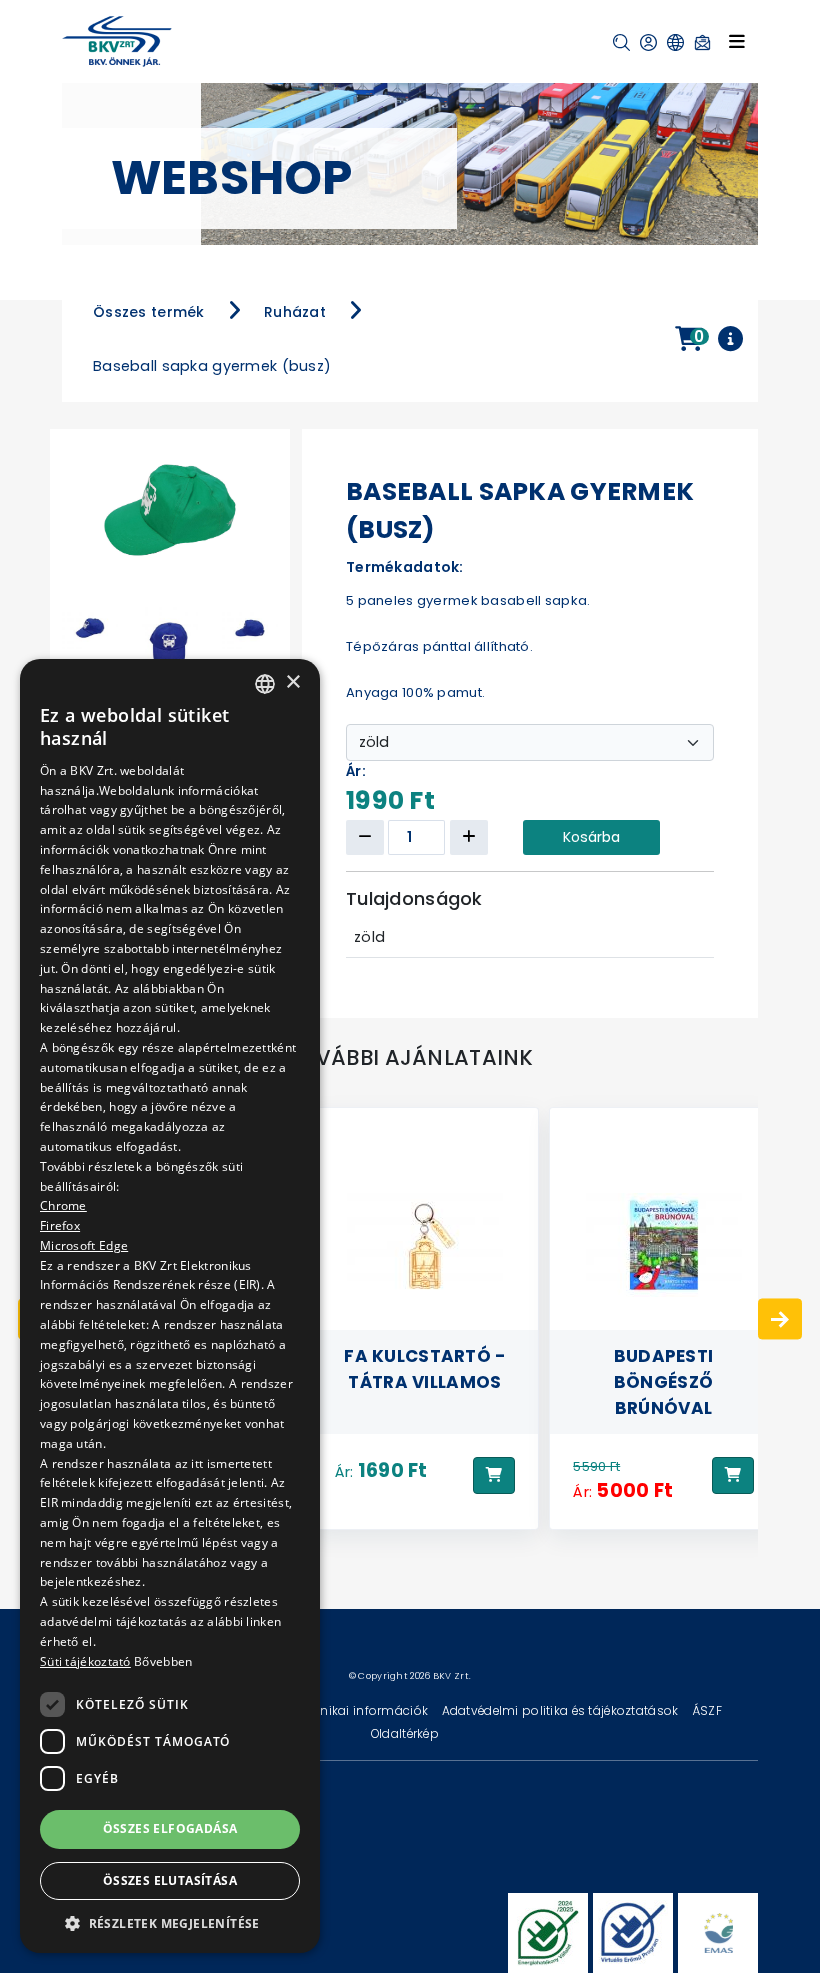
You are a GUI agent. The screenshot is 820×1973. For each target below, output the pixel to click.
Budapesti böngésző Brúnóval (420, 1382)
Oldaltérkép (405, 1733)
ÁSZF (707, 1710)
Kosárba (591, 837)
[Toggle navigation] (737, 41)
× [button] (292, 682)
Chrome (63, 1205)
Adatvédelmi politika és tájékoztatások (562, 1710)
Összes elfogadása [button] (170, 1828)
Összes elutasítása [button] (170, 1880)
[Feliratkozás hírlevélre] (702, 42)
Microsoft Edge (84, 1245)
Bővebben (163, 1661)
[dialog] (170, 1306)
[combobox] (265, 684)
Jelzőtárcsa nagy (659, 1356)
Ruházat (295, 312)
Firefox (60, 1225)
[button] (621, 42)
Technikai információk (361, 1710)
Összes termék (149, 312)
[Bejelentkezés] (648, 42)
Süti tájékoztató (85, 1661)
